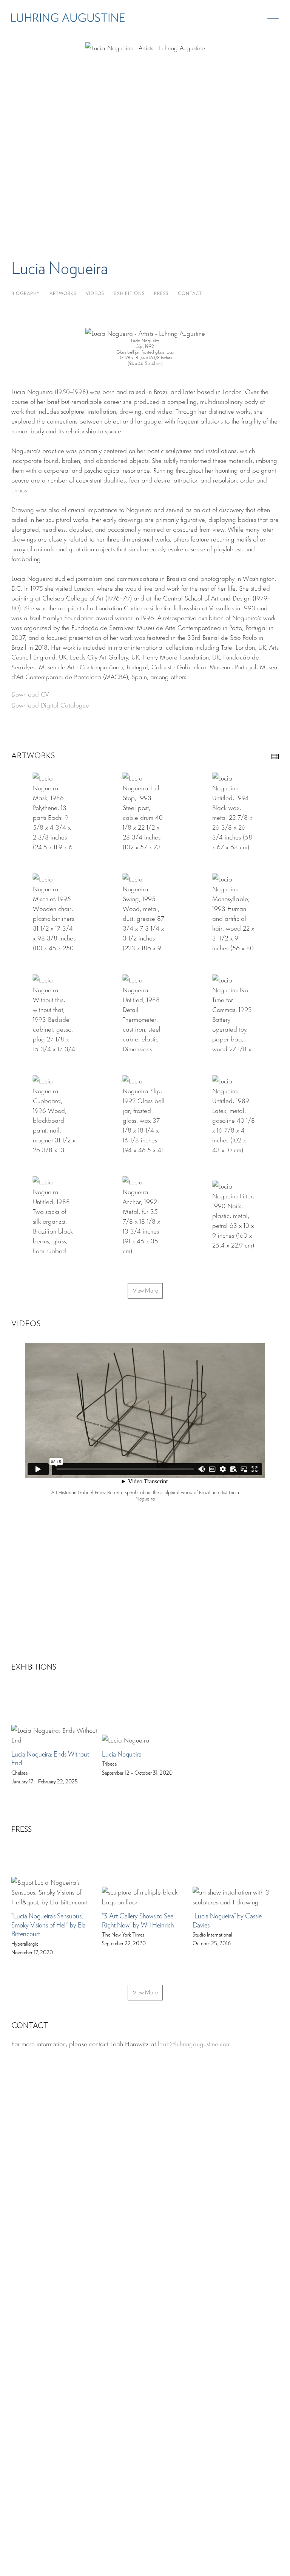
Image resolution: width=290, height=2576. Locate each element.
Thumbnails (275, 757)
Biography (26, 294)
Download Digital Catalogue (50, 705)
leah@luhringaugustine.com (194, 2043)
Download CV (30, 694)
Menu (273, 19)
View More (145, 1291)
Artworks (63, 294)
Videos (95, 294)
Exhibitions (129, 294)
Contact (190, 294)
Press (161, 294)
